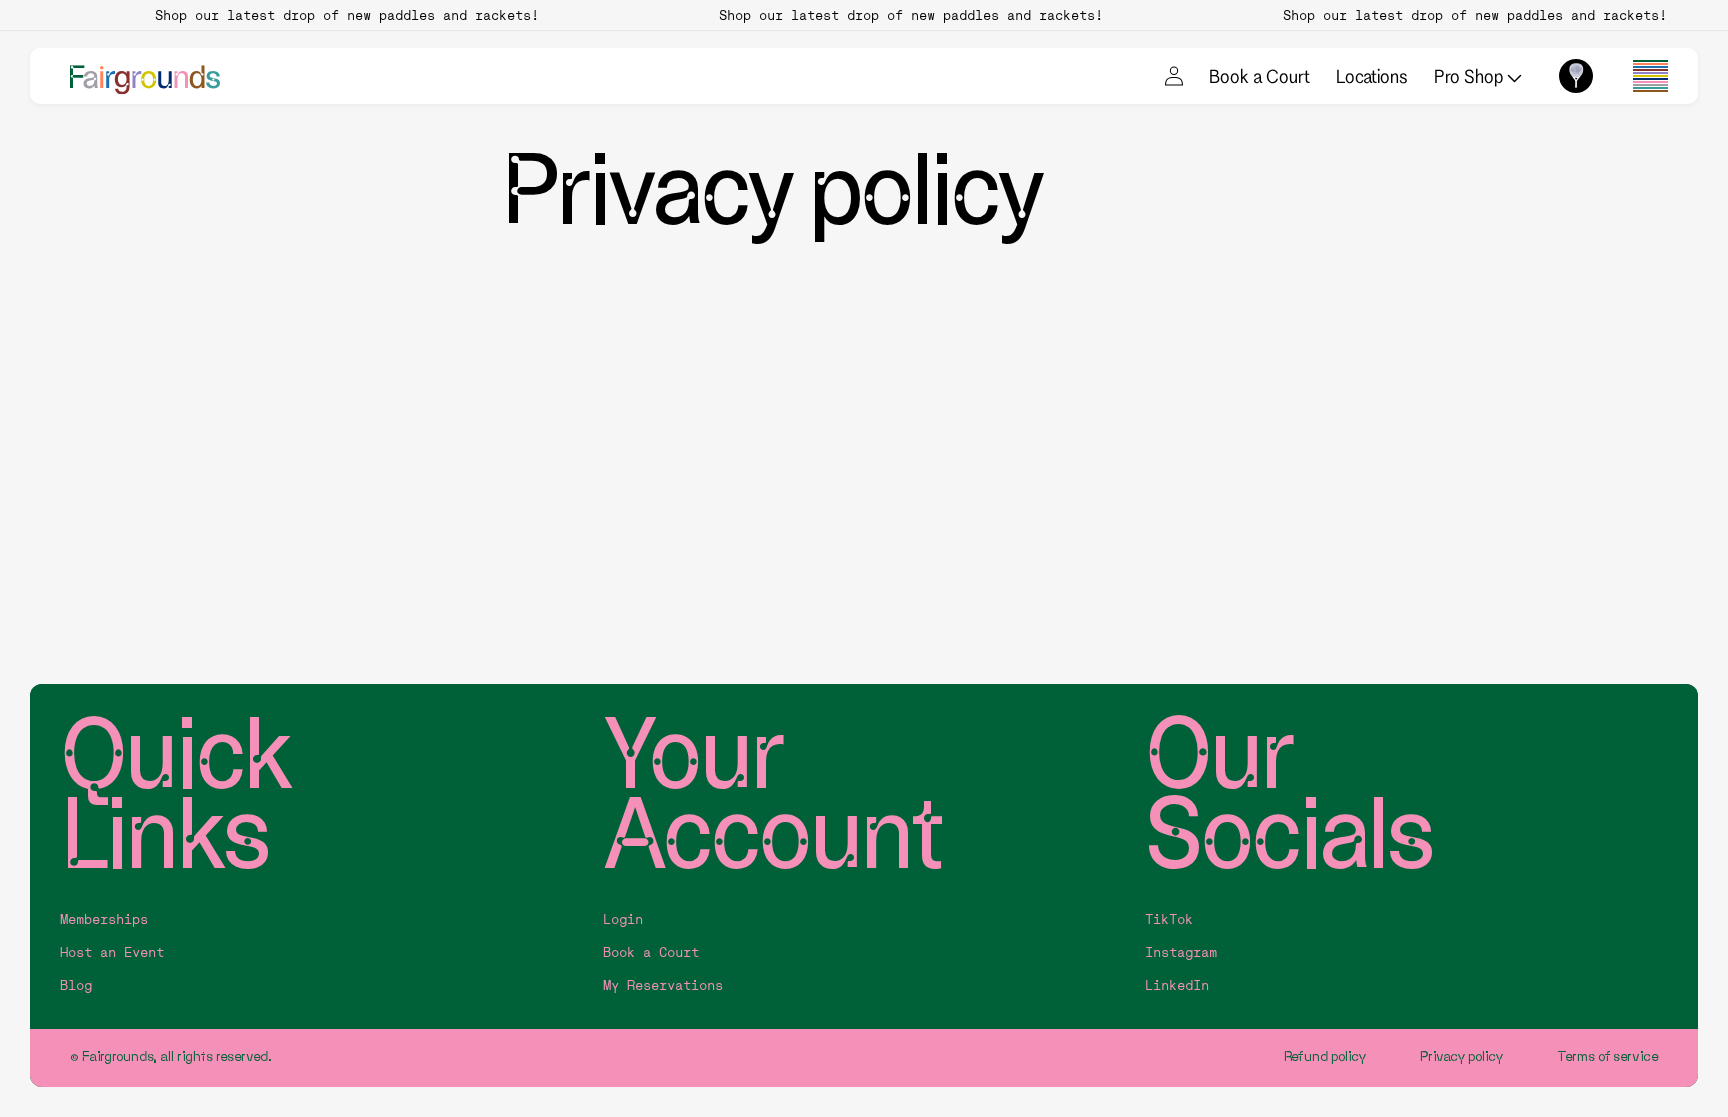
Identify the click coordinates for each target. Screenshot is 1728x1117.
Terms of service (1607, 1056)
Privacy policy (1462, 1056)
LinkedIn (1177, 985)
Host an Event (112, 952)
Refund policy (1325, 1056)
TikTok (1169, 919)
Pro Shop (1470, 76)
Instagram (1181, 952)
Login (623, 919)
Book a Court (1259, 76)
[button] (1650, 76)
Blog (76, 985)
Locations (1372, 76)
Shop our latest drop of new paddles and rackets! (337, 15)
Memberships (104, 919)
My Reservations (663, 985)
